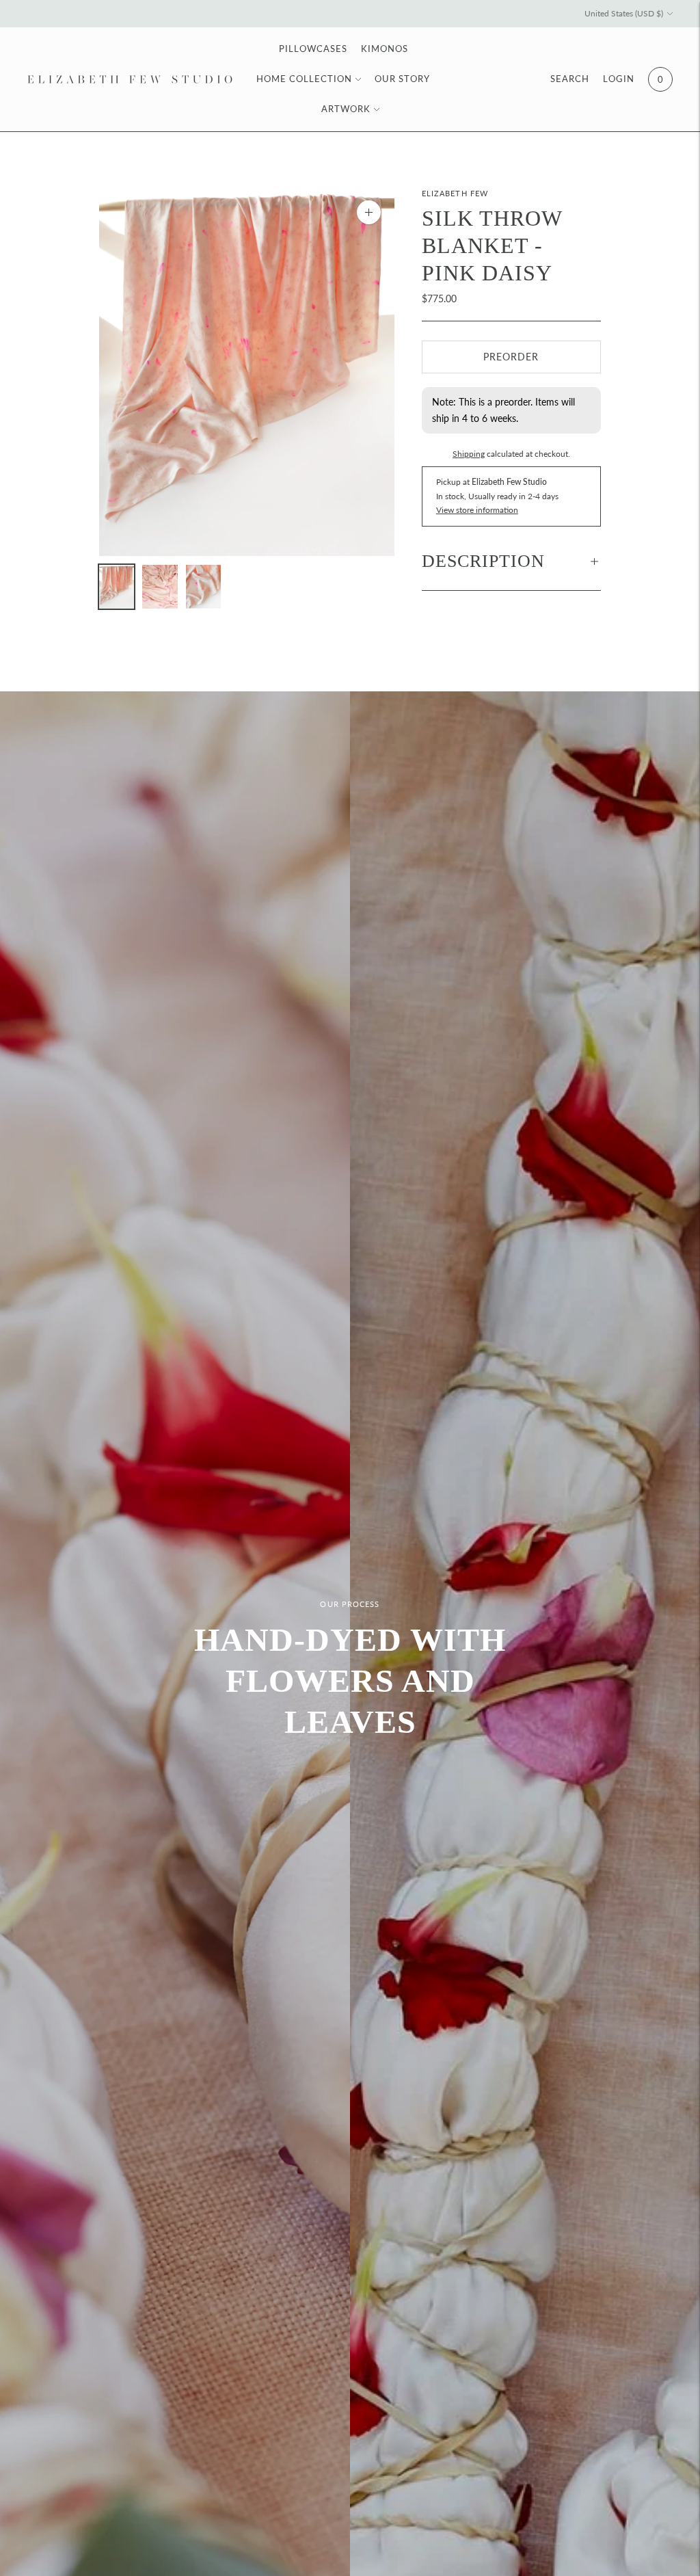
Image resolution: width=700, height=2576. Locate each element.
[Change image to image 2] (160, 587)
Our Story (402, 79)
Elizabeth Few (455, 193)
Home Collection (304, 79)
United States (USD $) (624, 13)
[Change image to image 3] (203, 587)
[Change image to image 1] (117, 587)
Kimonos (385, 49)
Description (483, 561)
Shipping (469, 454)
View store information (477, 510)
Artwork (346, 109)
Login (619, 79)
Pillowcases (313, 49)
